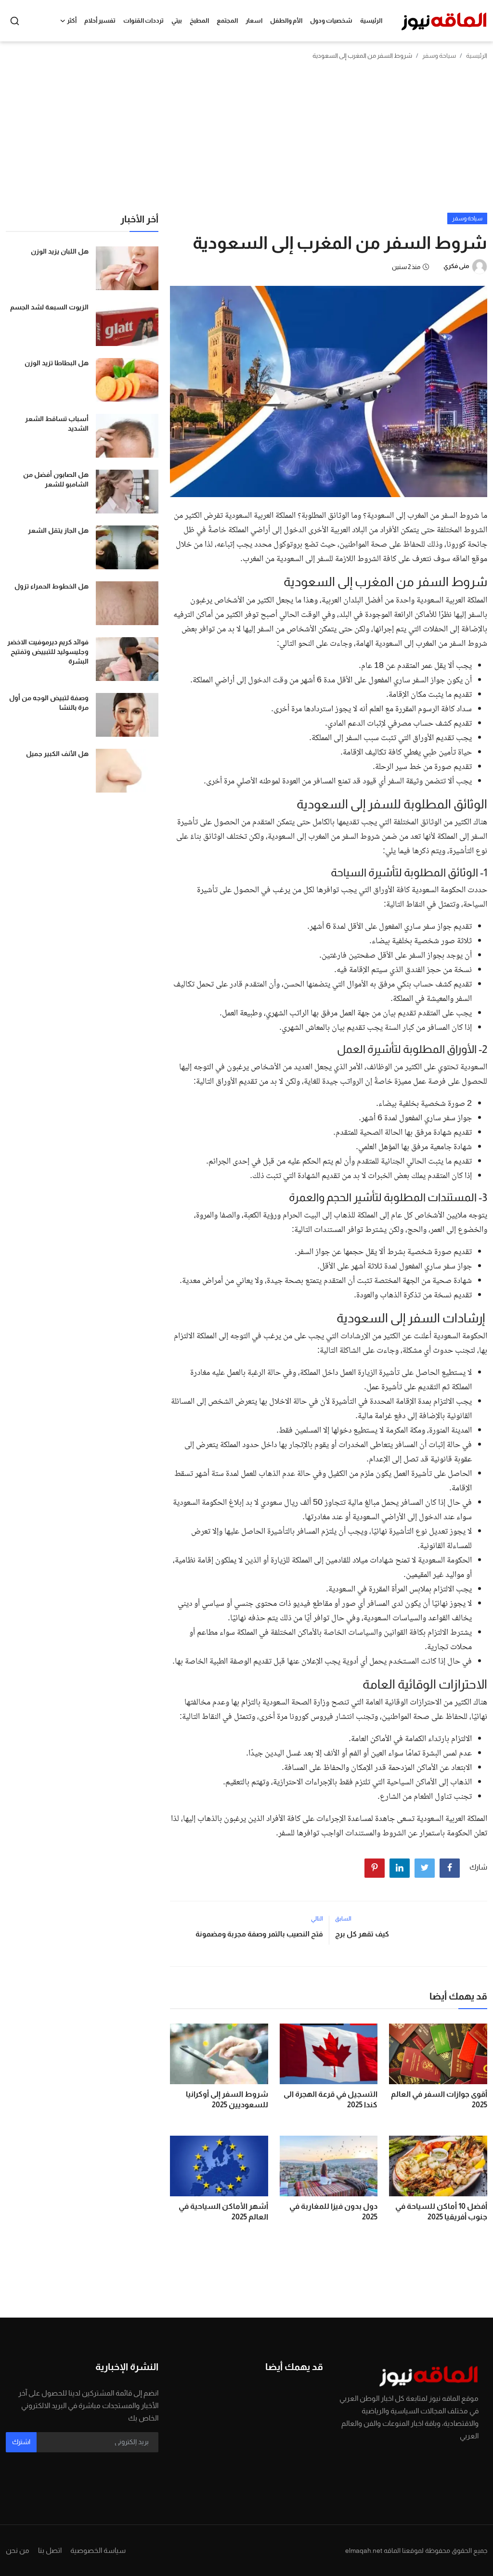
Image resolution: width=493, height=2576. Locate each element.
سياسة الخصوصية (98, 2550)
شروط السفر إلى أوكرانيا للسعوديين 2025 (227, 2099)
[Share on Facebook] (450, 1868)
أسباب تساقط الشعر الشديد (57, 423)
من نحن (18, 2550)
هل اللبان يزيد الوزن (60, 251)
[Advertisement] (246, 141)
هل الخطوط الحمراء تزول (52, 586)
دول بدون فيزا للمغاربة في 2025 (333, 2211)
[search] (15, 21)
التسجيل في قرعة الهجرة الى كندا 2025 (331, 2099)
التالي (317, 1919)
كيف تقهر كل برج (362, 1934)
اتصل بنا (50, 2550)
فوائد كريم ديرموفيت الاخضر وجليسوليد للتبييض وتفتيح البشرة (48, 652)
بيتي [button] (177, 20)
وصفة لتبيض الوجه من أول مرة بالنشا (49, 703)
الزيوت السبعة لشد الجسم (49, 307)
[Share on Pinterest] (375, 1868)
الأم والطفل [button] (286, 20)
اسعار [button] (254, 20)
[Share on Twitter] (425, 1868)
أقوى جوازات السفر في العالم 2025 (439, 2099)
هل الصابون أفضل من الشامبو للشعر (56, 479)
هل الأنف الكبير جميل (57, 754)
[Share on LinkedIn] (400, 1868)
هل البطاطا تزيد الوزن (57, 363)
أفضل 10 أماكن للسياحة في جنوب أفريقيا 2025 (441, 2211)
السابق (343, 1919)
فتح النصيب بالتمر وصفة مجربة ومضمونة (259, 1934)
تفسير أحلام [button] (100, 20)
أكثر (72, 20)
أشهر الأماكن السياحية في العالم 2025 (223, 2211)
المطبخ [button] (199, 20)
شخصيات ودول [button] (331, 20)
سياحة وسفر (439, 56)
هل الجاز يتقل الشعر (58, 530)
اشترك (21, 2442)
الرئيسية (371, 20)
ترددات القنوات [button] (143, 20)
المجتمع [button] (227, 20)
